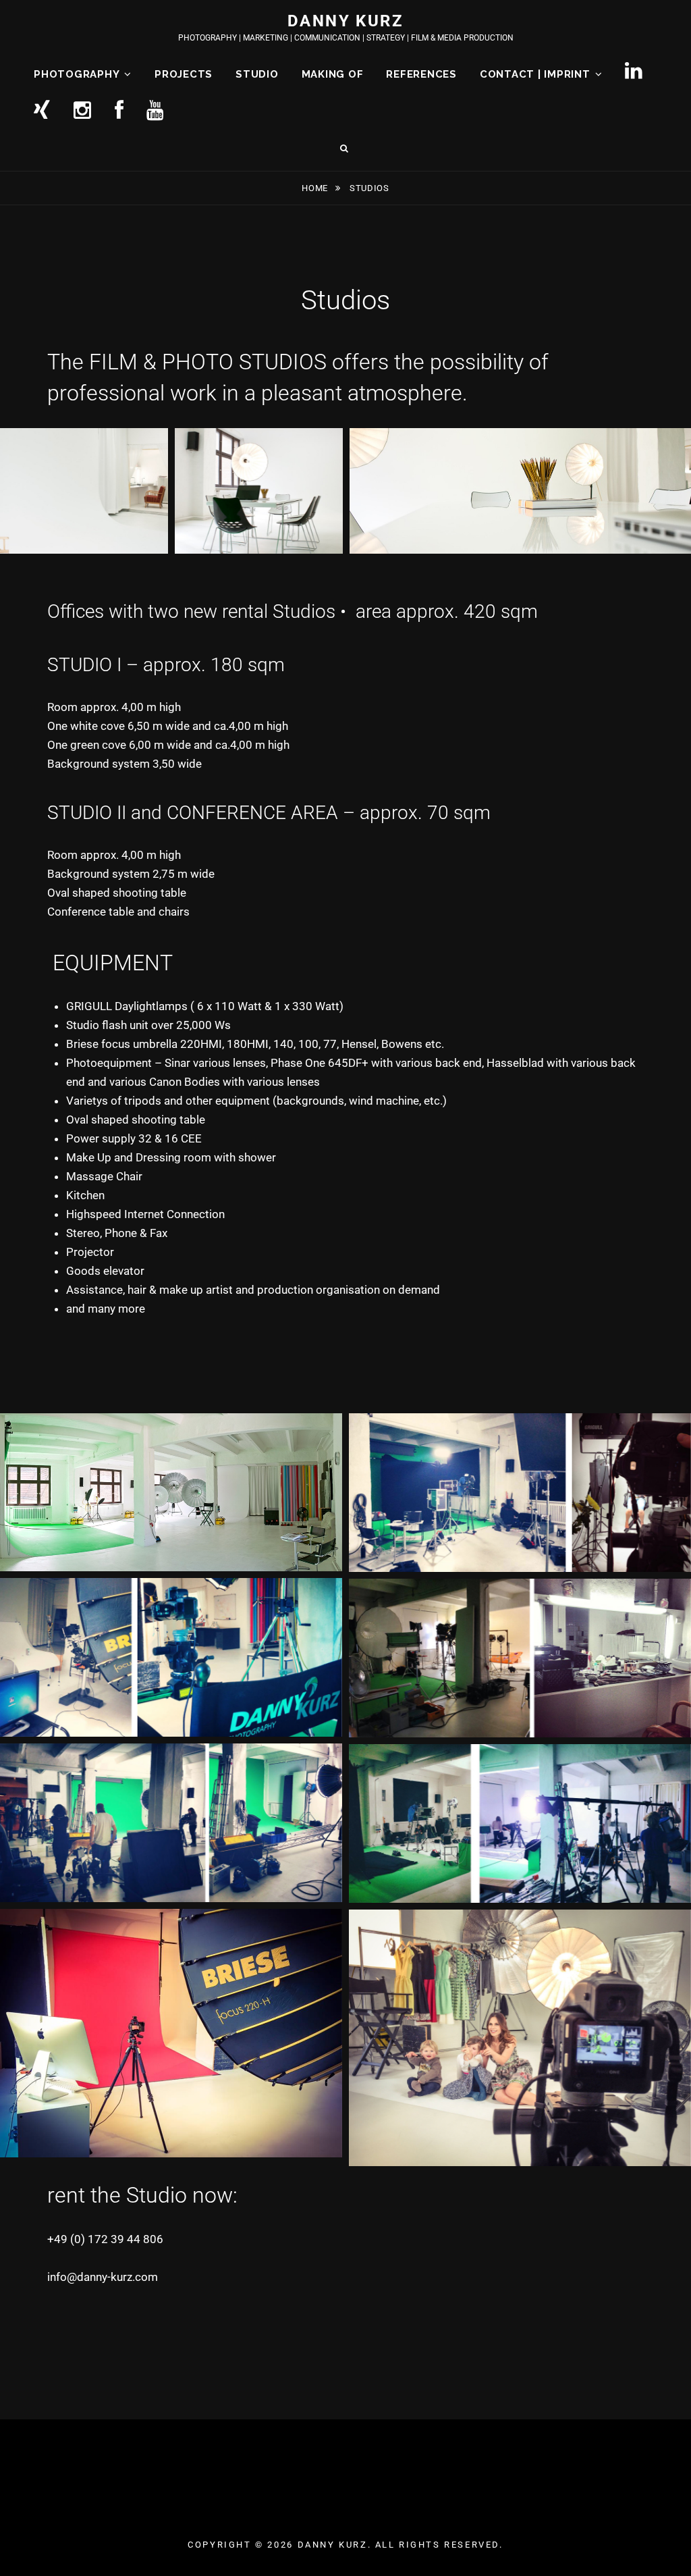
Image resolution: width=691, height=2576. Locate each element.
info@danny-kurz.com (103, 2277)
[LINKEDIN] (634, 72)
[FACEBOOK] (119, 112)
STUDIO (257, 74)
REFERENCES (421, 74)
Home (316, 188)
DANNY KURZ (345, 21)
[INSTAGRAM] (83, 112)
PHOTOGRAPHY (77, 74)
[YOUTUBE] (156, 112)
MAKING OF (333, 74)
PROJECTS (184, 74)
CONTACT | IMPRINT (535, 74)
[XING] (42, 112)
